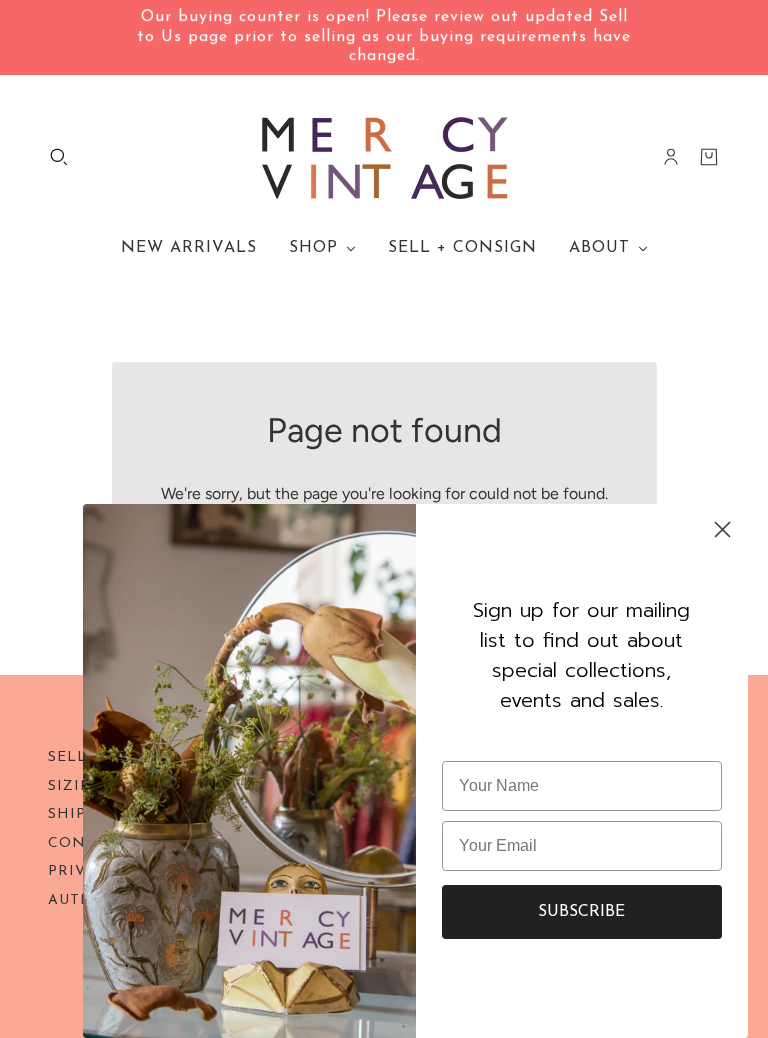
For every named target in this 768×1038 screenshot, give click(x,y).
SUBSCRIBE (581, 912)
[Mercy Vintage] (384, 157)
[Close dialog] (722, 529)
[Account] (671, 157)
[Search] (59, 157)
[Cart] (709, 157)
